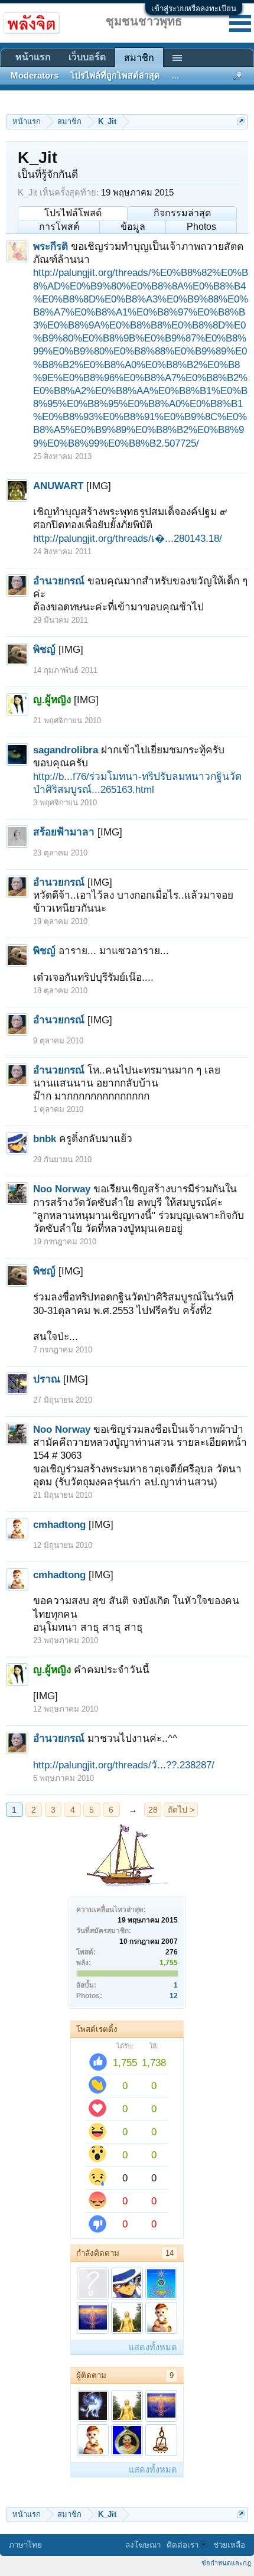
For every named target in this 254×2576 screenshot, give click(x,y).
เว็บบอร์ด (87, 57)
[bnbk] (127, 2284)
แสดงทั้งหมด (153, 2347)
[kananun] (93, 2318)
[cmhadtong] (161, 2318)
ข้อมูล (133, 227)
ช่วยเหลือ (229, 2545)
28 (153, 1810)
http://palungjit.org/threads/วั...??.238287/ (124, 1765)
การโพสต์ (59, 227)
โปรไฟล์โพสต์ (73, 213)
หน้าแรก (33, 57)
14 (170, 2253)
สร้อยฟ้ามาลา (64, 832)
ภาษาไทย (25, 2545)
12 (174, 1996)
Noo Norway (62, 1189)
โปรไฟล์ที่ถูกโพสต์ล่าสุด (115, 76)
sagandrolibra (66, 750)
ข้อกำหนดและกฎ (226, 2563)
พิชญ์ (44, 649)
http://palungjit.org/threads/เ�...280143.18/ (128, 538)
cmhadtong (59, 1524)
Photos (201, 227)
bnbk (45, 1139)
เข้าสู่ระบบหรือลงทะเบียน (194, 9)
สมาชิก (139, 58)
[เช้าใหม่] (127, 2440)
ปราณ (47, 1379)
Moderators (35, 76)
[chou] (93, 2406)
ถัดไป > (181, 1810)
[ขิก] (93, 2284)
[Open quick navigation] (241, 121)
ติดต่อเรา (183, 2545)
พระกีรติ (51, 246)
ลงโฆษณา (143, 2545)
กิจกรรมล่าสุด (182, 213)
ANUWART (58, 486)
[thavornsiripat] (161, 2440)
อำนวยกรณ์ (59, 581)
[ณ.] (161, 2284)
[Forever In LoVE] (127, 2318)
